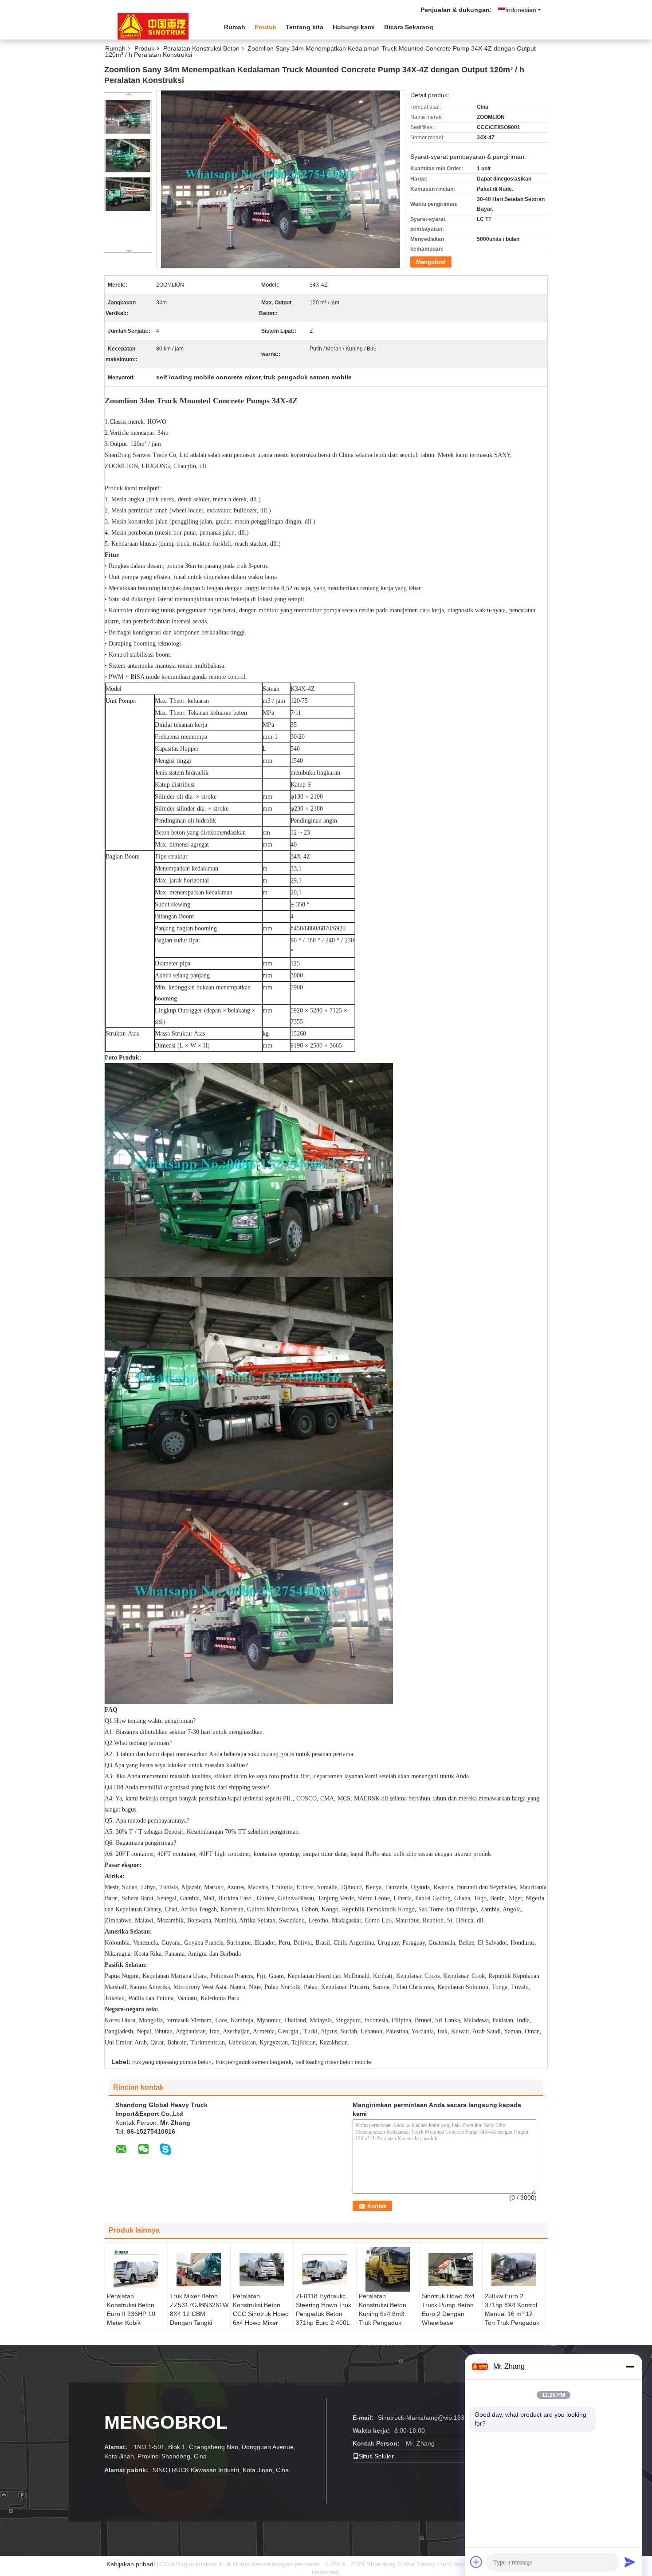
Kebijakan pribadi (131, 2564)
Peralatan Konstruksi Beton (201, 48)
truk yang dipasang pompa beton (172, 2062)
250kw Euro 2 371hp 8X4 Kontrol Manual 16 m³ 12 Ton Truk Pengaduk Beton (512, 2314)
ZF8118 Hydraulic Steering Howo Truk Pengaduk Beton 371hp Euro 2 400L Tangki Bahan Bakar (324, 2314)
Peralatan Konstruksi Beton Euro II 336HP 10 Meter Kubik (131, 2309)
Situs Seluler (376, 2456)
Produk (265, 27)
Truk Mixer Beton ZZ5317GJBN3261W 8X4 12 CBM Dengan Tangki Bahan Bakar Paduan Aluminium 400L (199, 2323)
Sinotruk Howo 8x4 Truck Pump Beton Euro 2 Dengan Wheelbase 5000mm (448, 2314)
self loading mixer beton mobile (334, 2062)
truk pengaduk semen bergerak (254, 2062)
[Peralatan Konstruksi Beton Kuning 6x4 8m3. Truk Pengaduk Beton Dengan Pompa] (388, 2269)
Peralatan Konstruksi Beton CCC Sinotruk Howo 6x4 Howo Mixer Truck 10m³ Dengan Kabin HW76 (261, 2318)
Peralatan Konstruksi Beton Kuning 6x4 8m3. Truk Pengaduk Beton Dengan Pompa (383, 2318)
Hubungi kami (354, 27)
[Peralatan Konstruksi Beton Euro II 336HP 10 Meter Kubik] (136, 2269)
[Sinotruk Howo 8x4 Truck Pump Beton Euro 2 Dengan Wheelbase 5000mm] (451, 2269)
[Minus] (630, 2367)
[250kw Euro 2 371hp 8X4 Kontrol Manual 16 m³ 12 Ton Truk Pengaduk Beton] (514, 2269)
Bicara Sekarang (409, 27)
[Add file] (476, 2562)
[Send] (630, 2562)
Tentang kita (304, 27)
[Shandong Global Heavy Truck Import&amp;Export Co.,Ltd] (153, 26)
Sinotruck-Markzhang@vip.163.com (428, 2418)
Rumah (235, 27)
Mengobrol (431, 262)
